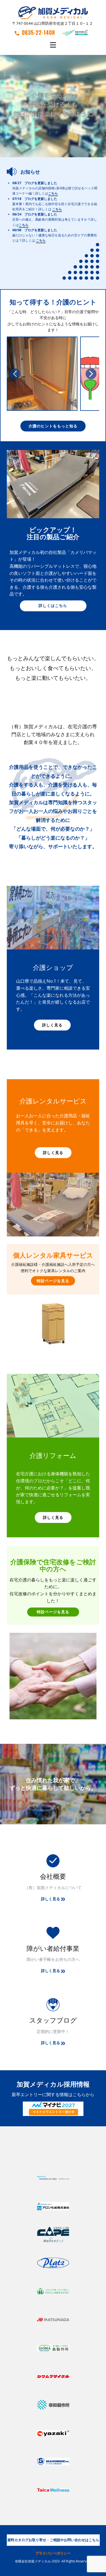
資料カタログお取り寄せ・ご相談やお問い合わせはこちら (53, 2540)
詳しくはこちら (53, 605)
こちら (53, 194)
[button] (15, 374)
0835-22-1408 (38, 32)
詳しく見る (52, 1025)
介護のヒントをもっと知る (53, 426)
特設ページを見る (53, 1281)
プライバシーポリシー (53, 2553)
